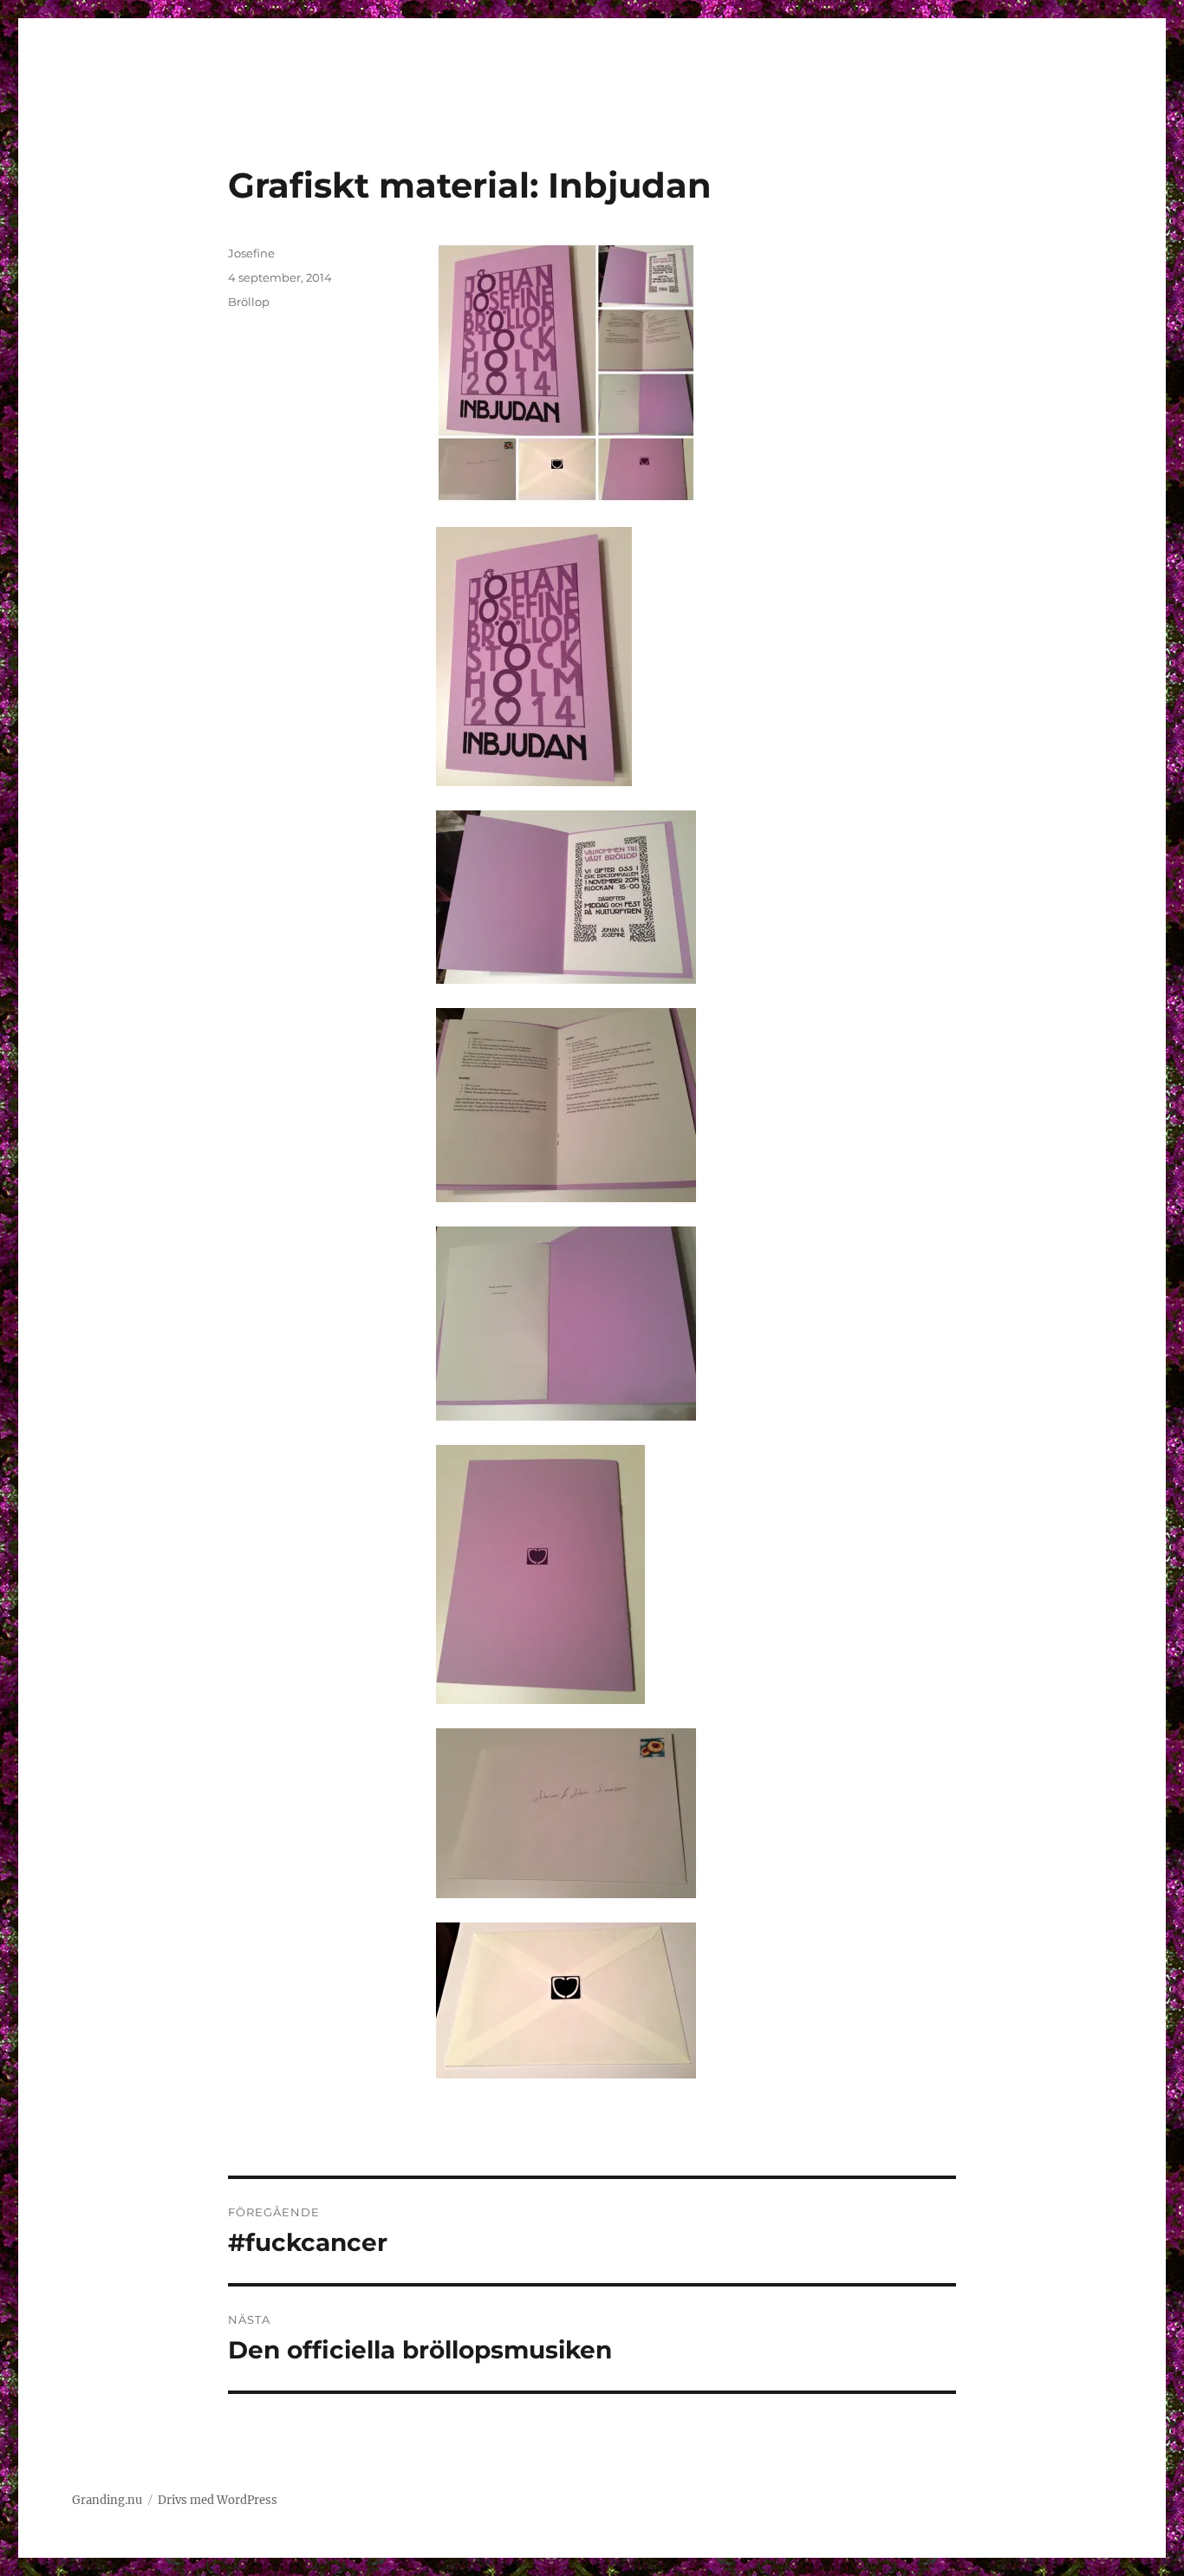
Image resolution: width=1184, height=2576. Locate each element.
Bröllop (249, 302)
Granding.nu (107, 2500)
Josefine (251, 253)
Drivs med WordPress (218, 2500)
